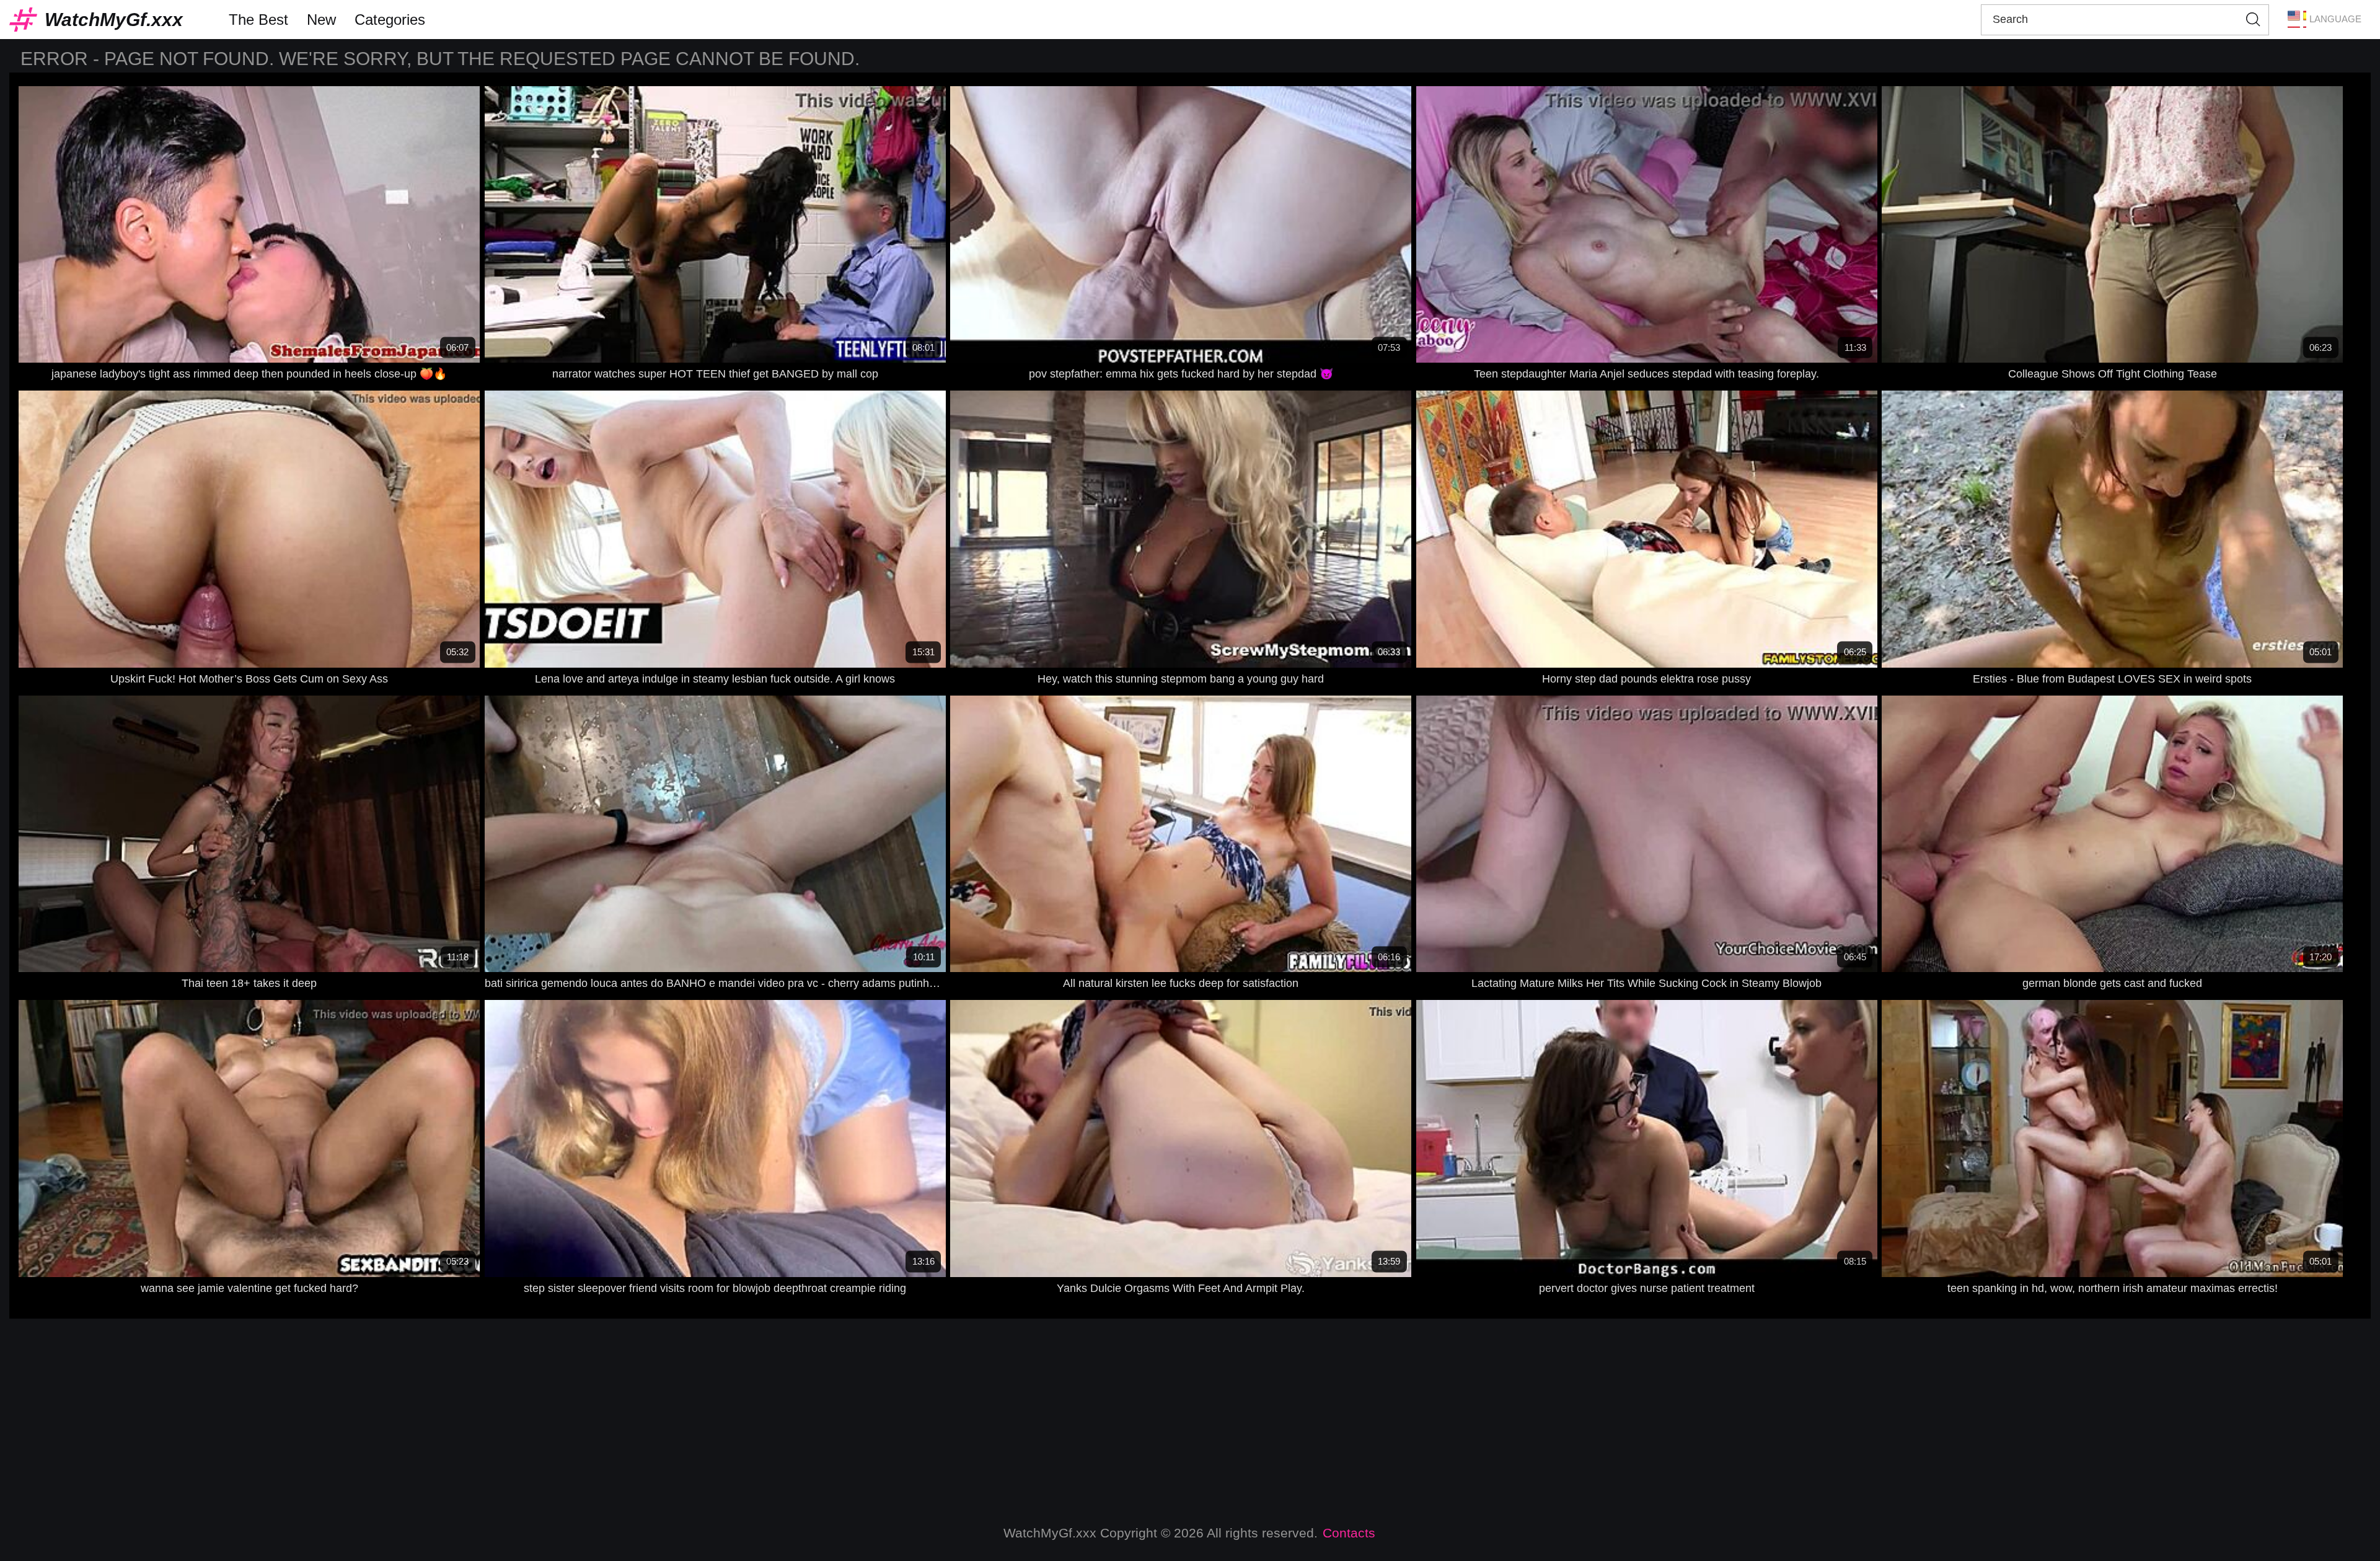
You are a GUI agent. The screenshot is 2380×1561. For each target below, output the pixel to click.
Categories (390, 20)
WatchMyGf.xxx (114, 20)
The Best (258, 20)
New (321, 20)
